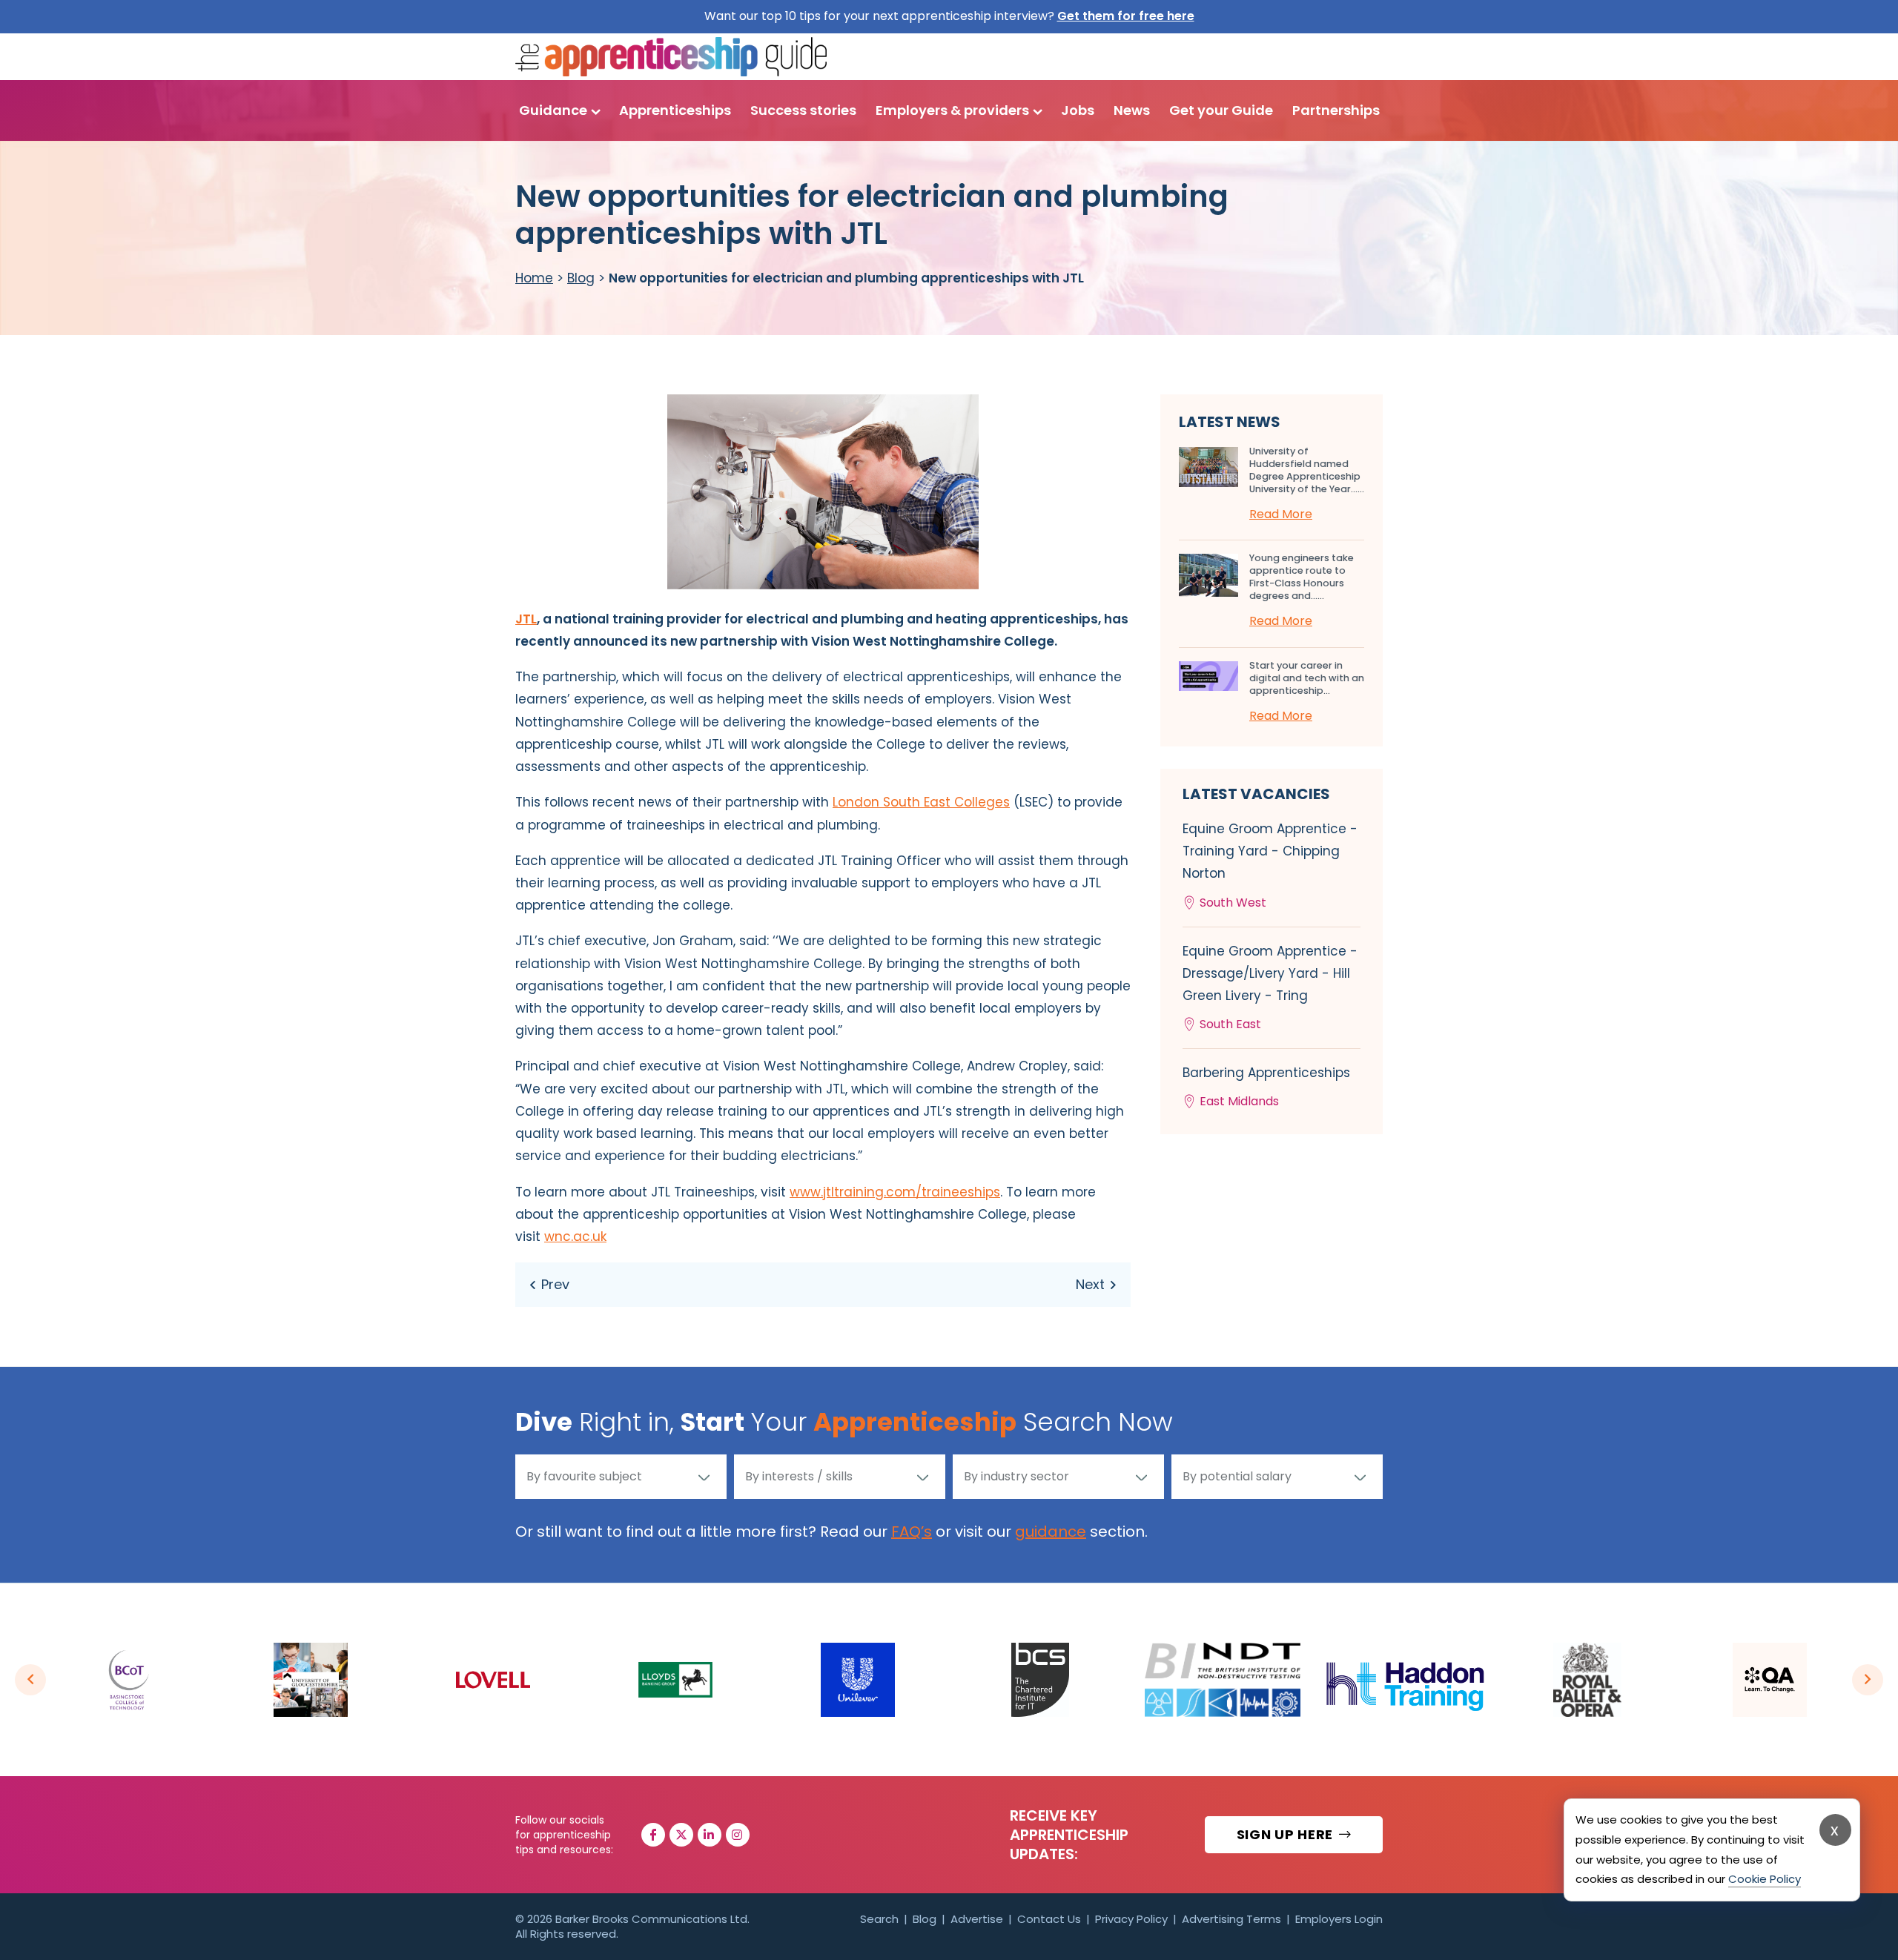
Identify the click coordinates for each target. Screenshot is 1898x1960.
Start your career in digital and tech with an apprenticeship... (1307, 678)
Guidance (553, 110)
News (1132, 110)
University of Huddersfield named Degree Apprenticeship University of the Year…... (1307, 470)
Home (534, 278)
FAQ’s (912, 1532)
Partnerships (1336, 110)
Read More (1281, 514)
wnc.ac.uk (575, 1236)
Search (879, 1919)
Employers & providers (952, 110)
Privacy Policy (1131, 1919)
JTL (526, 619)
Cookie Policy (1765, 1879)
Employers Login (1339, 1919)
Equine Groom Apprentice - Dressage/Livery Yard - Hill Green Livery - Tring (1270, 988)
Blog (581, 278)
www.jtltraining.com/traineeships (895, 1192)
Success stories (803, 110)
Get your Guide (1221, 110)
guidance (1051, 1532)
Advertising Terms (1231, 1919)
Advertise (977, 1919)
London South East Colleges (921, 802)
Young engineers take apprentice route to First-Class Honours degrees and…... (1302, 577)
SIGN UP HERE (1287, 1834)
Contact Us (1049, 1919)
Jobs (1078, 110)
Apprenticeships (675, 110)
